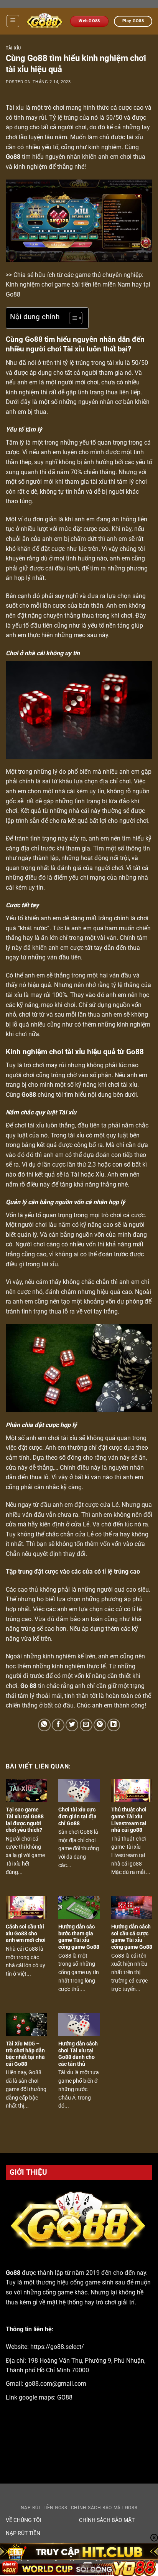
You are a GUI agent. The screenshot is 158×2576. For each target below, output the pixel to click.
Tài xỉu (13, 48)
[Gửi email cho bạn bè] (86, 1725)
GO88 (65, 2397)
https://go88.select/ (57, 2347)
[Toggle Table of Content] (72, 318)
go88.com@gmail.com (56, 2384)
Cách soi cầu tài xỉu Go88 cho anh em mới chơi (26, 1933)
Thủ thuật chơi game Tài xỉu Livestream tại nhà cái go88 (129, 1820)
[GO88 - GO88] (45, 21)
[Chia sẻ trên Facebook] (58, 1725)
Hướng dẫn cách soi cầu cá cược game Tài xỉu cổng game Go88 (132, 1937)
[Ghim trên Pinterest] (100, 1725)
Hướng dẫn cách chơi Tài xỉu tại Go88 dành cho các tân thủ (78, 2054)
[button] (13, 21)
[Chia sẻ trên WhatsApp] (44, 1725)
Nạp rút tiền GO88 (44, 2508)
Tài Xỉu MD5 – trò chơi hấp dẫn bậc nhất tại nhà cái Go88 (25, 2054)
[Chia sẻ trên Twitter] (72, 1725)
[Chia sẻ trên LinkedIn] (114, 1725)
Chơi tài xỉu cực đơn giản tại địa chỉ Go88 (77, 1816)
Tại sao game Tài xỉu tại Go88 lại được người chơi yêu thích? (25, 1820)
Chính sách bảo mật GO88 (104, 2508)
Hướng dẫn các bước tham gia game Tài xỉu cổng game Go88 (79, 1937)
